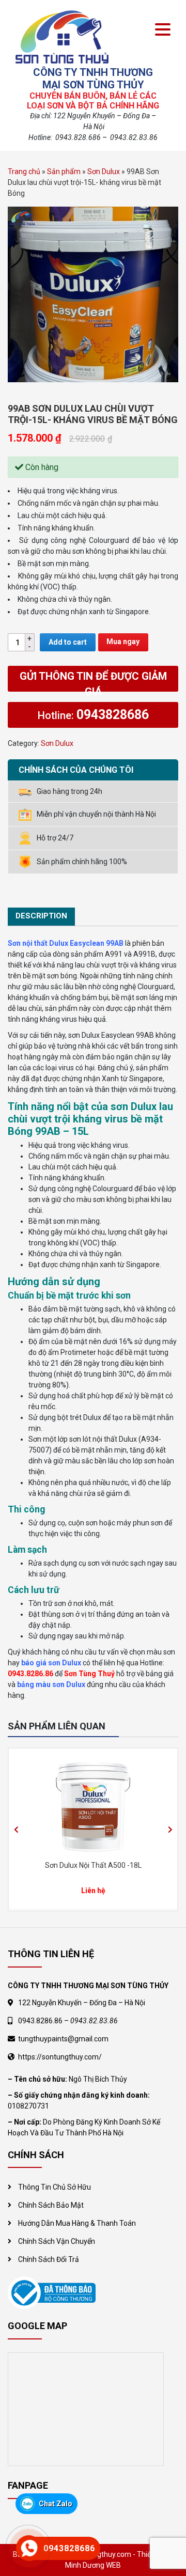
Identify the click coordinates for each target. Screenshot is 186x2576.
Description (41, 916)
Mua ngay (123, 642)
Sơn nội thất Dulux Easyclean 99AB (66, 943)
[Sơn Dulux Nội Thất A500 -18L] (93, 1805)
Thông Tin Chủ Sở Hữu (55, 2187)
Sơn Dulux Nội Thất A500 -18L (93, 1865)
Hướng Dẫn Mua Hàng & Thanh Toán (77, 2223)
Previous (16, 1830)
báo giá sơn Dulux (51, 1663)
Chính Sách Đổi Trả (49, 2259)
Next (170, 1830)
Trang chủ (24, 171)
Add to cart (68, 642)
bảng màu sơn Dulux (51, 1684)
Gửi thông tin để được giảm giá (93, 681)
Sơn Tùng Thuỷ (89, 1674)
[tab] (41, 917)
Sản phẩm (64, 171)
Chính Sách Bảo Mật (51, 2205)
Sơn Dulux (104, 171)
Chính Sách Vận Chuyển (57, 2241)
